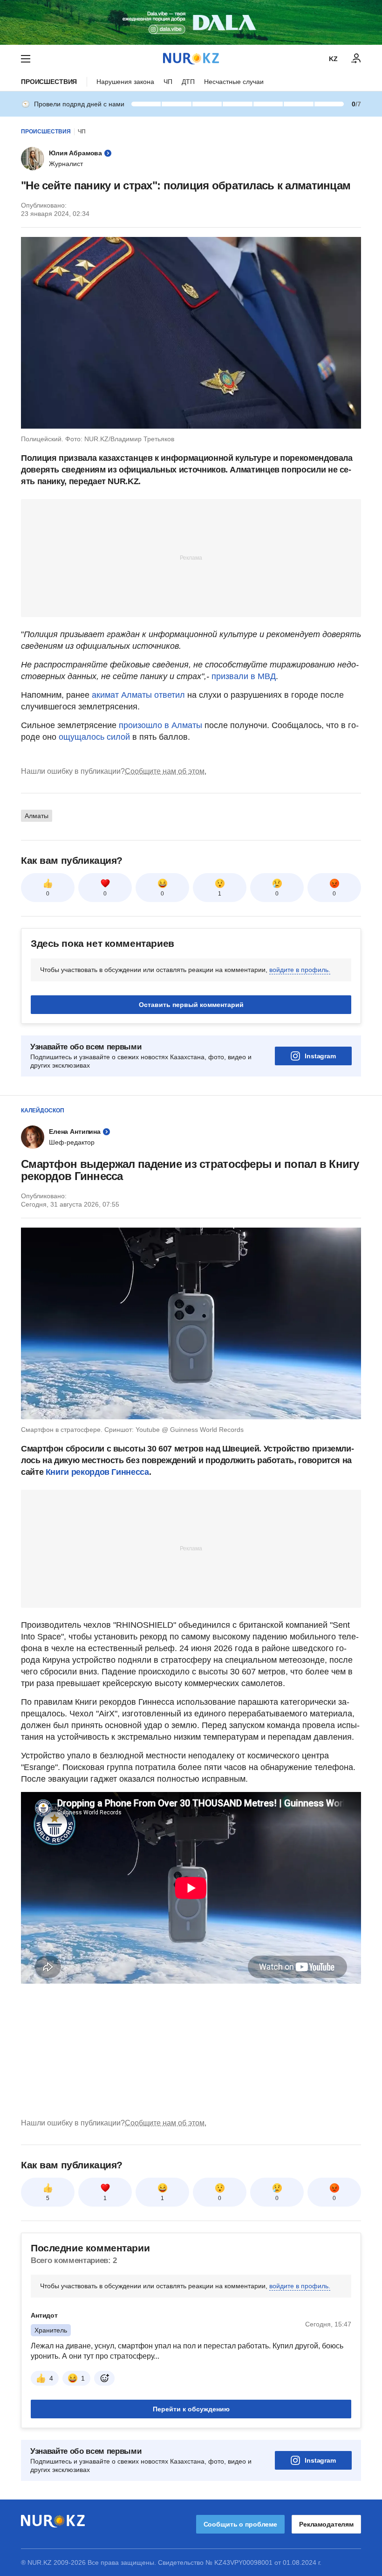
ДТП (188, 82)
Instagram (320, 1056)
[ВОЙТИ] (356, 59)
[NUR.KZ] (191, 59)
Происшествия (49, 82)
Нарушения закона (125, 82)
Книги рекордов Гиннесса (97, 1472)
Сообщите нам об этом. (166, 771)
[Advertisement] (191, 557)
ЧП (168, 82)
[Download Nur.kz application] (191, 22)
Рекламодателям (326, 2524)
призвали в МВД (244, 676)
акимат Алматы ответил (138, 695)
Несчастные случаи (234, 82)
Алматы (37, 816)
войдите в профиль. (300, 970)
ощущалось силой (94, 737)
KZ (333, 59)
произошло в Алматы (160, 725)
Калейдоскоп (43, 1111)
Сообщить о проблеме (240, 2524)
